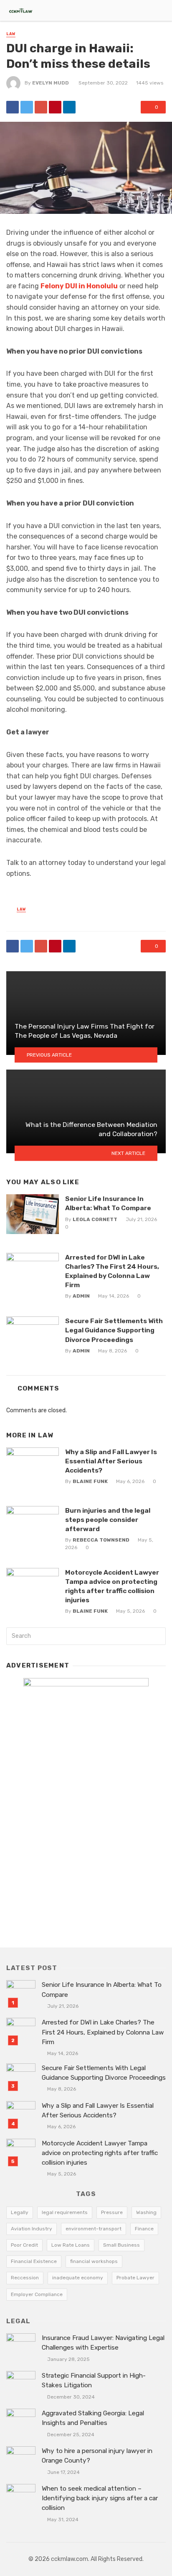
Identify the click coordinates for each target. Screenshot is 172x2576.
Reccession (25, 2278)
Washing (146, 2212)
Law (11, 34)
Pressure (112, 2212)
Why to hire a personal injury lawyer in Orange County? (97, 2456)
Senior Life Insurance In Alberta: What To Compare (108, 1203)
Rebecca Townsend (101, 1540)
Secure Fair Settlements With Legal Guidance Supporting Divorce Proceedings (114, 1330)
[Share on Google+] (41, 107)
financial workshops (94, 2261)
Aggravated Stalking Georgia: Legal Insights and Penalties (93, 2418)
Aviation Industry (32, 2229)
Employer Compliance (37, 2294)
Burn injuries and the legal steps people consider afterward (108, 1520)
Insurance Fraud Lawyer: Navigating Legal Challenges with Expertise (103, 2343)
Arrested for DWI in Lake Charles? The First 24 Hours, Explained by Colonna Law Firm (112, 1271)
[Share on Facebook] (13, 107)
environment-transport (94, 2229)
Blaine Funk (90, 1481)
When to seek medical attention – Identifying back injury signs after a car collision (100, 2498)
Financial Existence (34, 2261)
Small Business (121, 2245)
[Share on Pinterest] (55, 107)
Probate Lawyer (135, 2278)
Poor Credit (24, 2245)
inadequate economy (78, 2278)
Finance (144, 2229)
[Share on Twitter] (27, 107)
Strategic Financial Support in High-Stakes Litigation (94, 2380)
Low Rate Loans (71, 2245)
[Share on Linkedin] (69, 107)
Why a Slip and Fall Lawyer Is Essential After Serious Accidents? (111, 1461)
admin (81, 1296)
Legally (20, 2212)
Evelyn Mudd (51, 83)
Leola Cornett (95, 1219)
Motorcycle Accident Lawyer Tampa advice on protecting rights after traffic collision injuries (112, 1586)
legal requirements (65, 2212)
